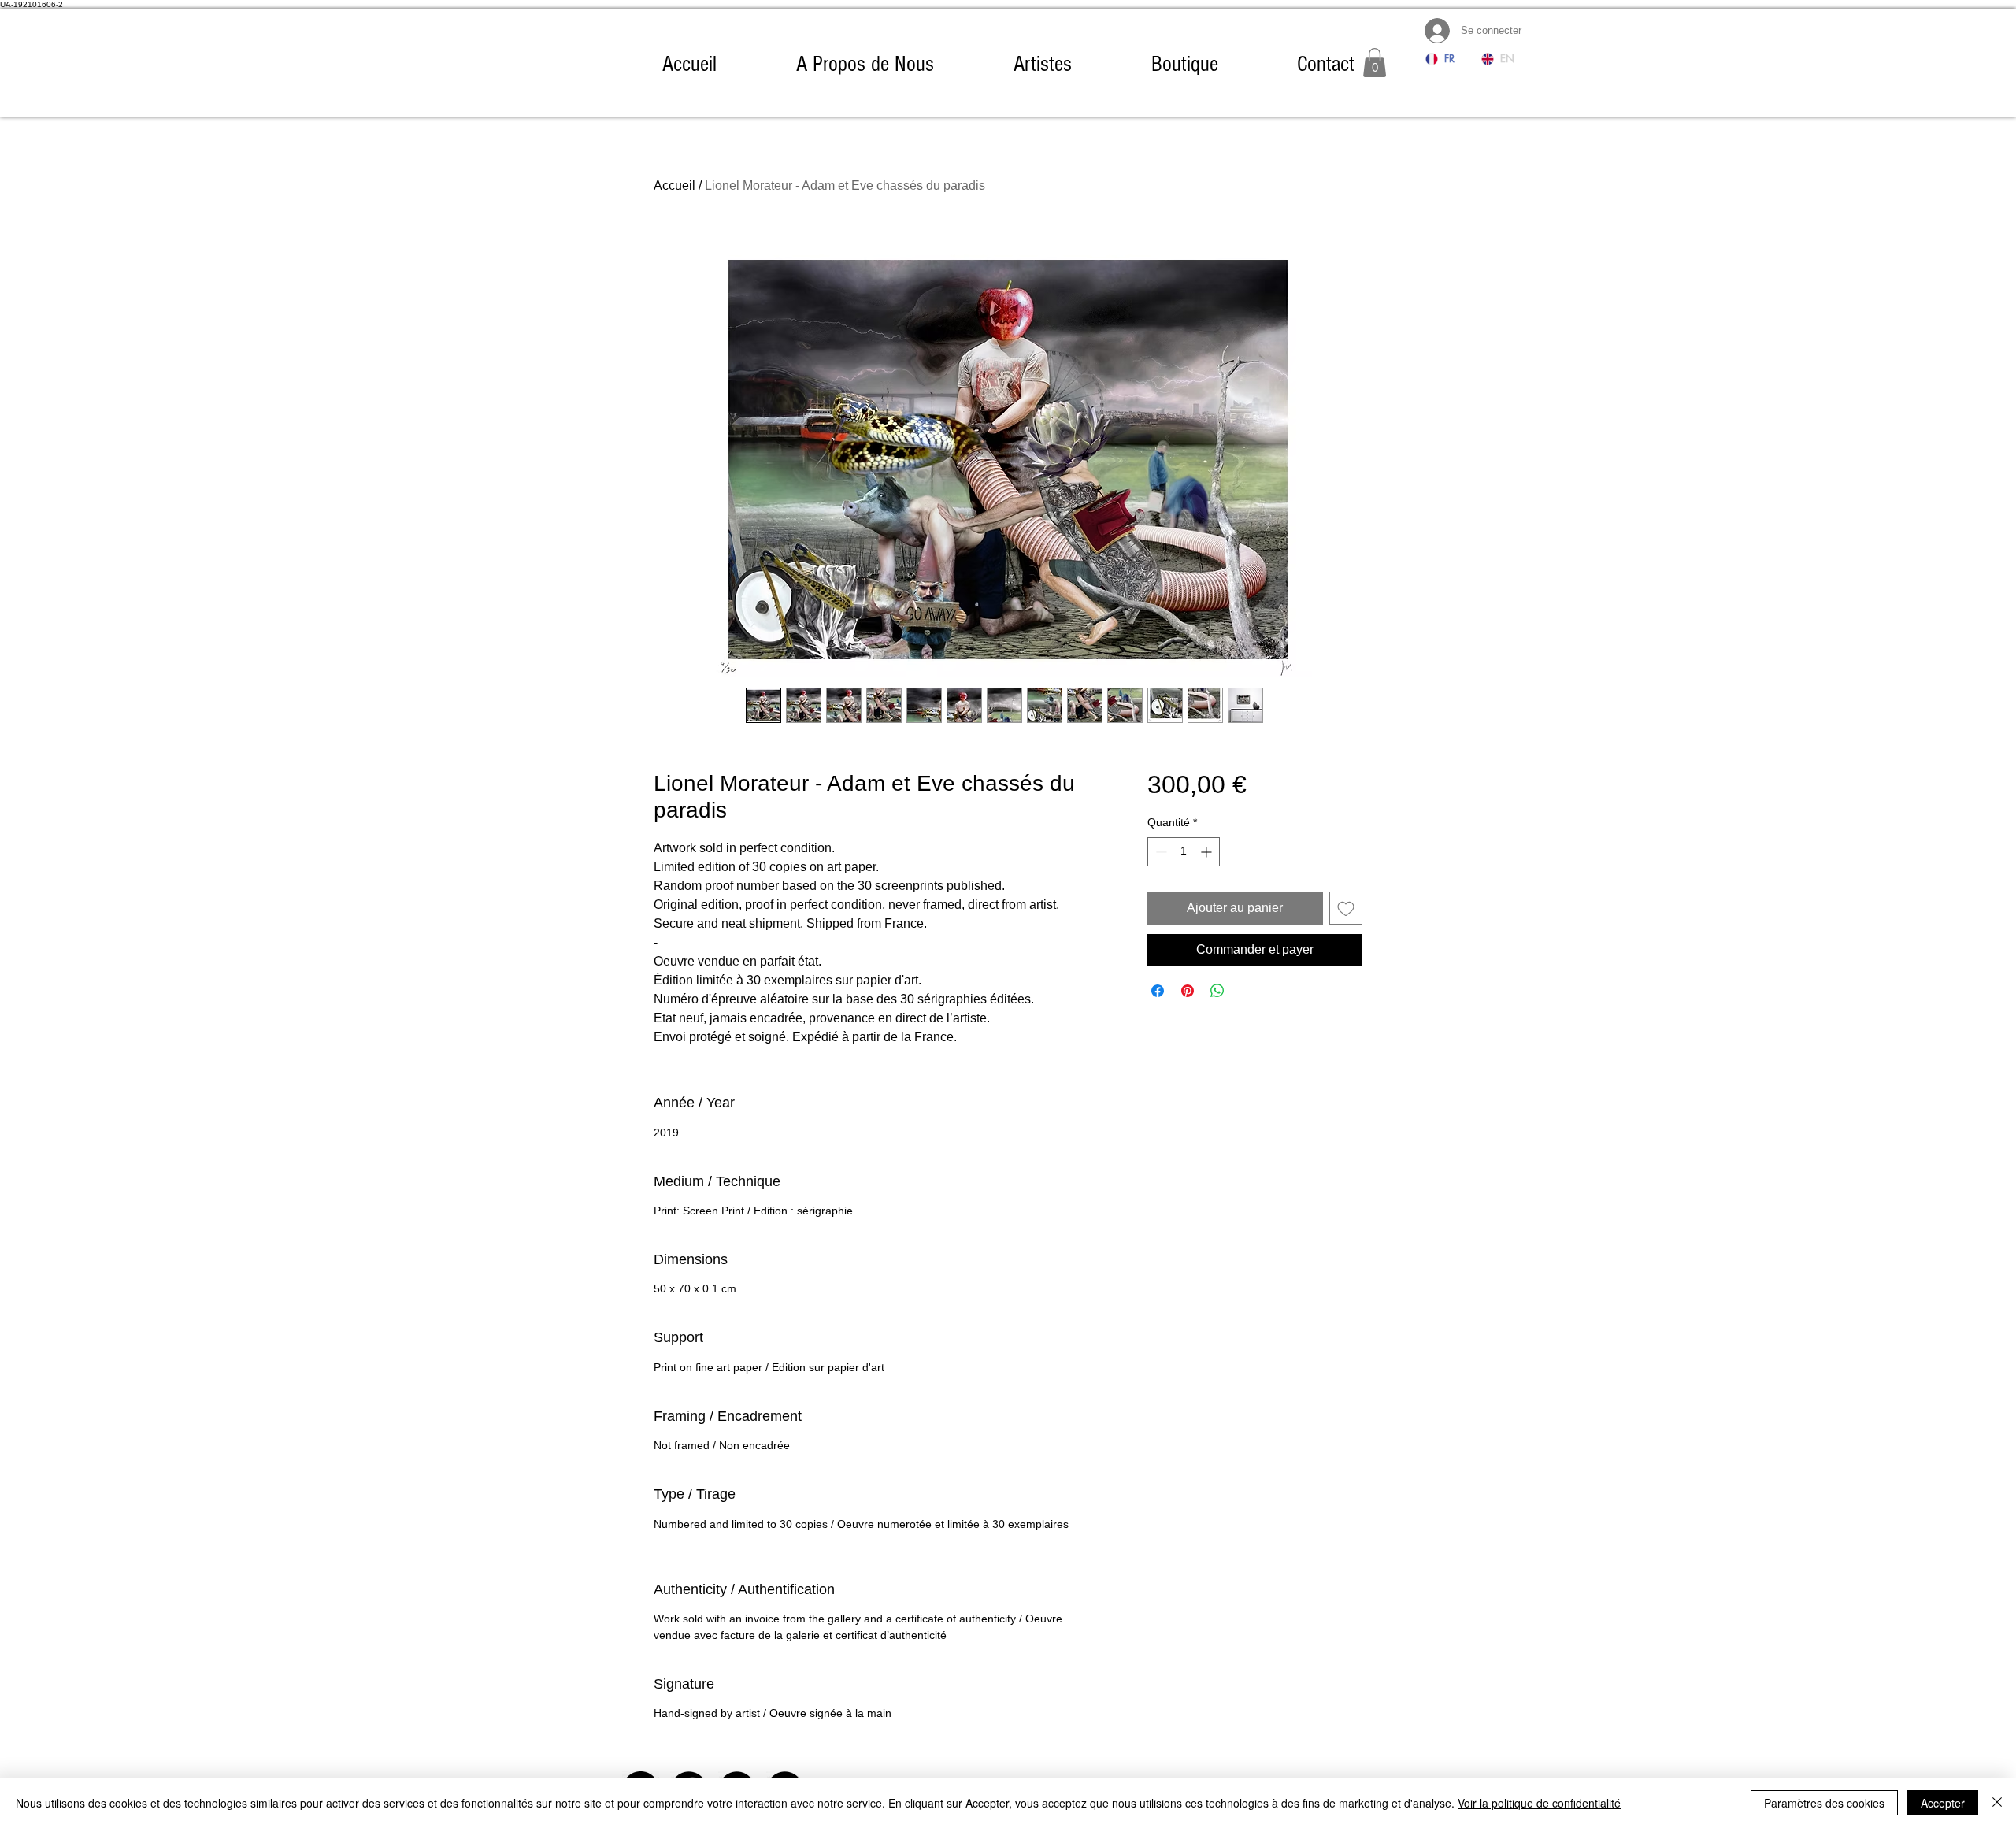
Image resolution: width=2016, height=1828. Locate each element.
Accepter (1943, 1803)
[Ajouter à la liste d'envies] (1346, 908)
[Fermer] (1997, 1803)
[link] (1375, 63)
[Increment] (1208, 852)
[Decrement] (1160, 852)
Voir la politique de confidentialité (1539, 1803)
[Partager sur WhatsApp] (1217, 991)
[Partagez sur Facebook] (1158, 991)
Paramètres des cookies (1824, 1803)
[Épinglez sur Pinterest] (1188, 991)
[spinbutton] (1184, 852)
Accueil (674, 185)
